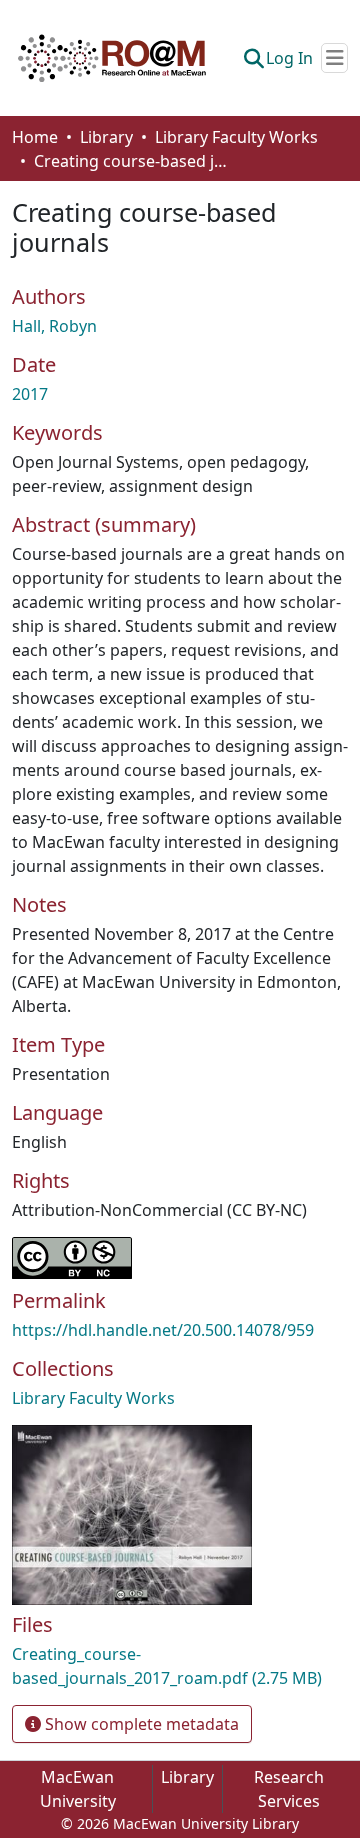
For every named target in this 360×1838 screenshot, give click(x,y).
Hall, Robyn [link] (54, 326)
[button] (112, 58)
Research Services (289, 1789)
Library (187, 1777)
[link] (180, 1666)
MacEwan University (78, 1789)
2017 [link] (30, 394)
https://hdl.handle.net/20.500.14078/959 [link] (163, 1330)
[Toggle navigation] (334, 58)
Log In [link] (289, 58)
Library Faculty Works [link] (236, 137)
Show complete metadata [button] (140, 1724)
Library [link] (106, 137)
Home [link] (35, 137)
